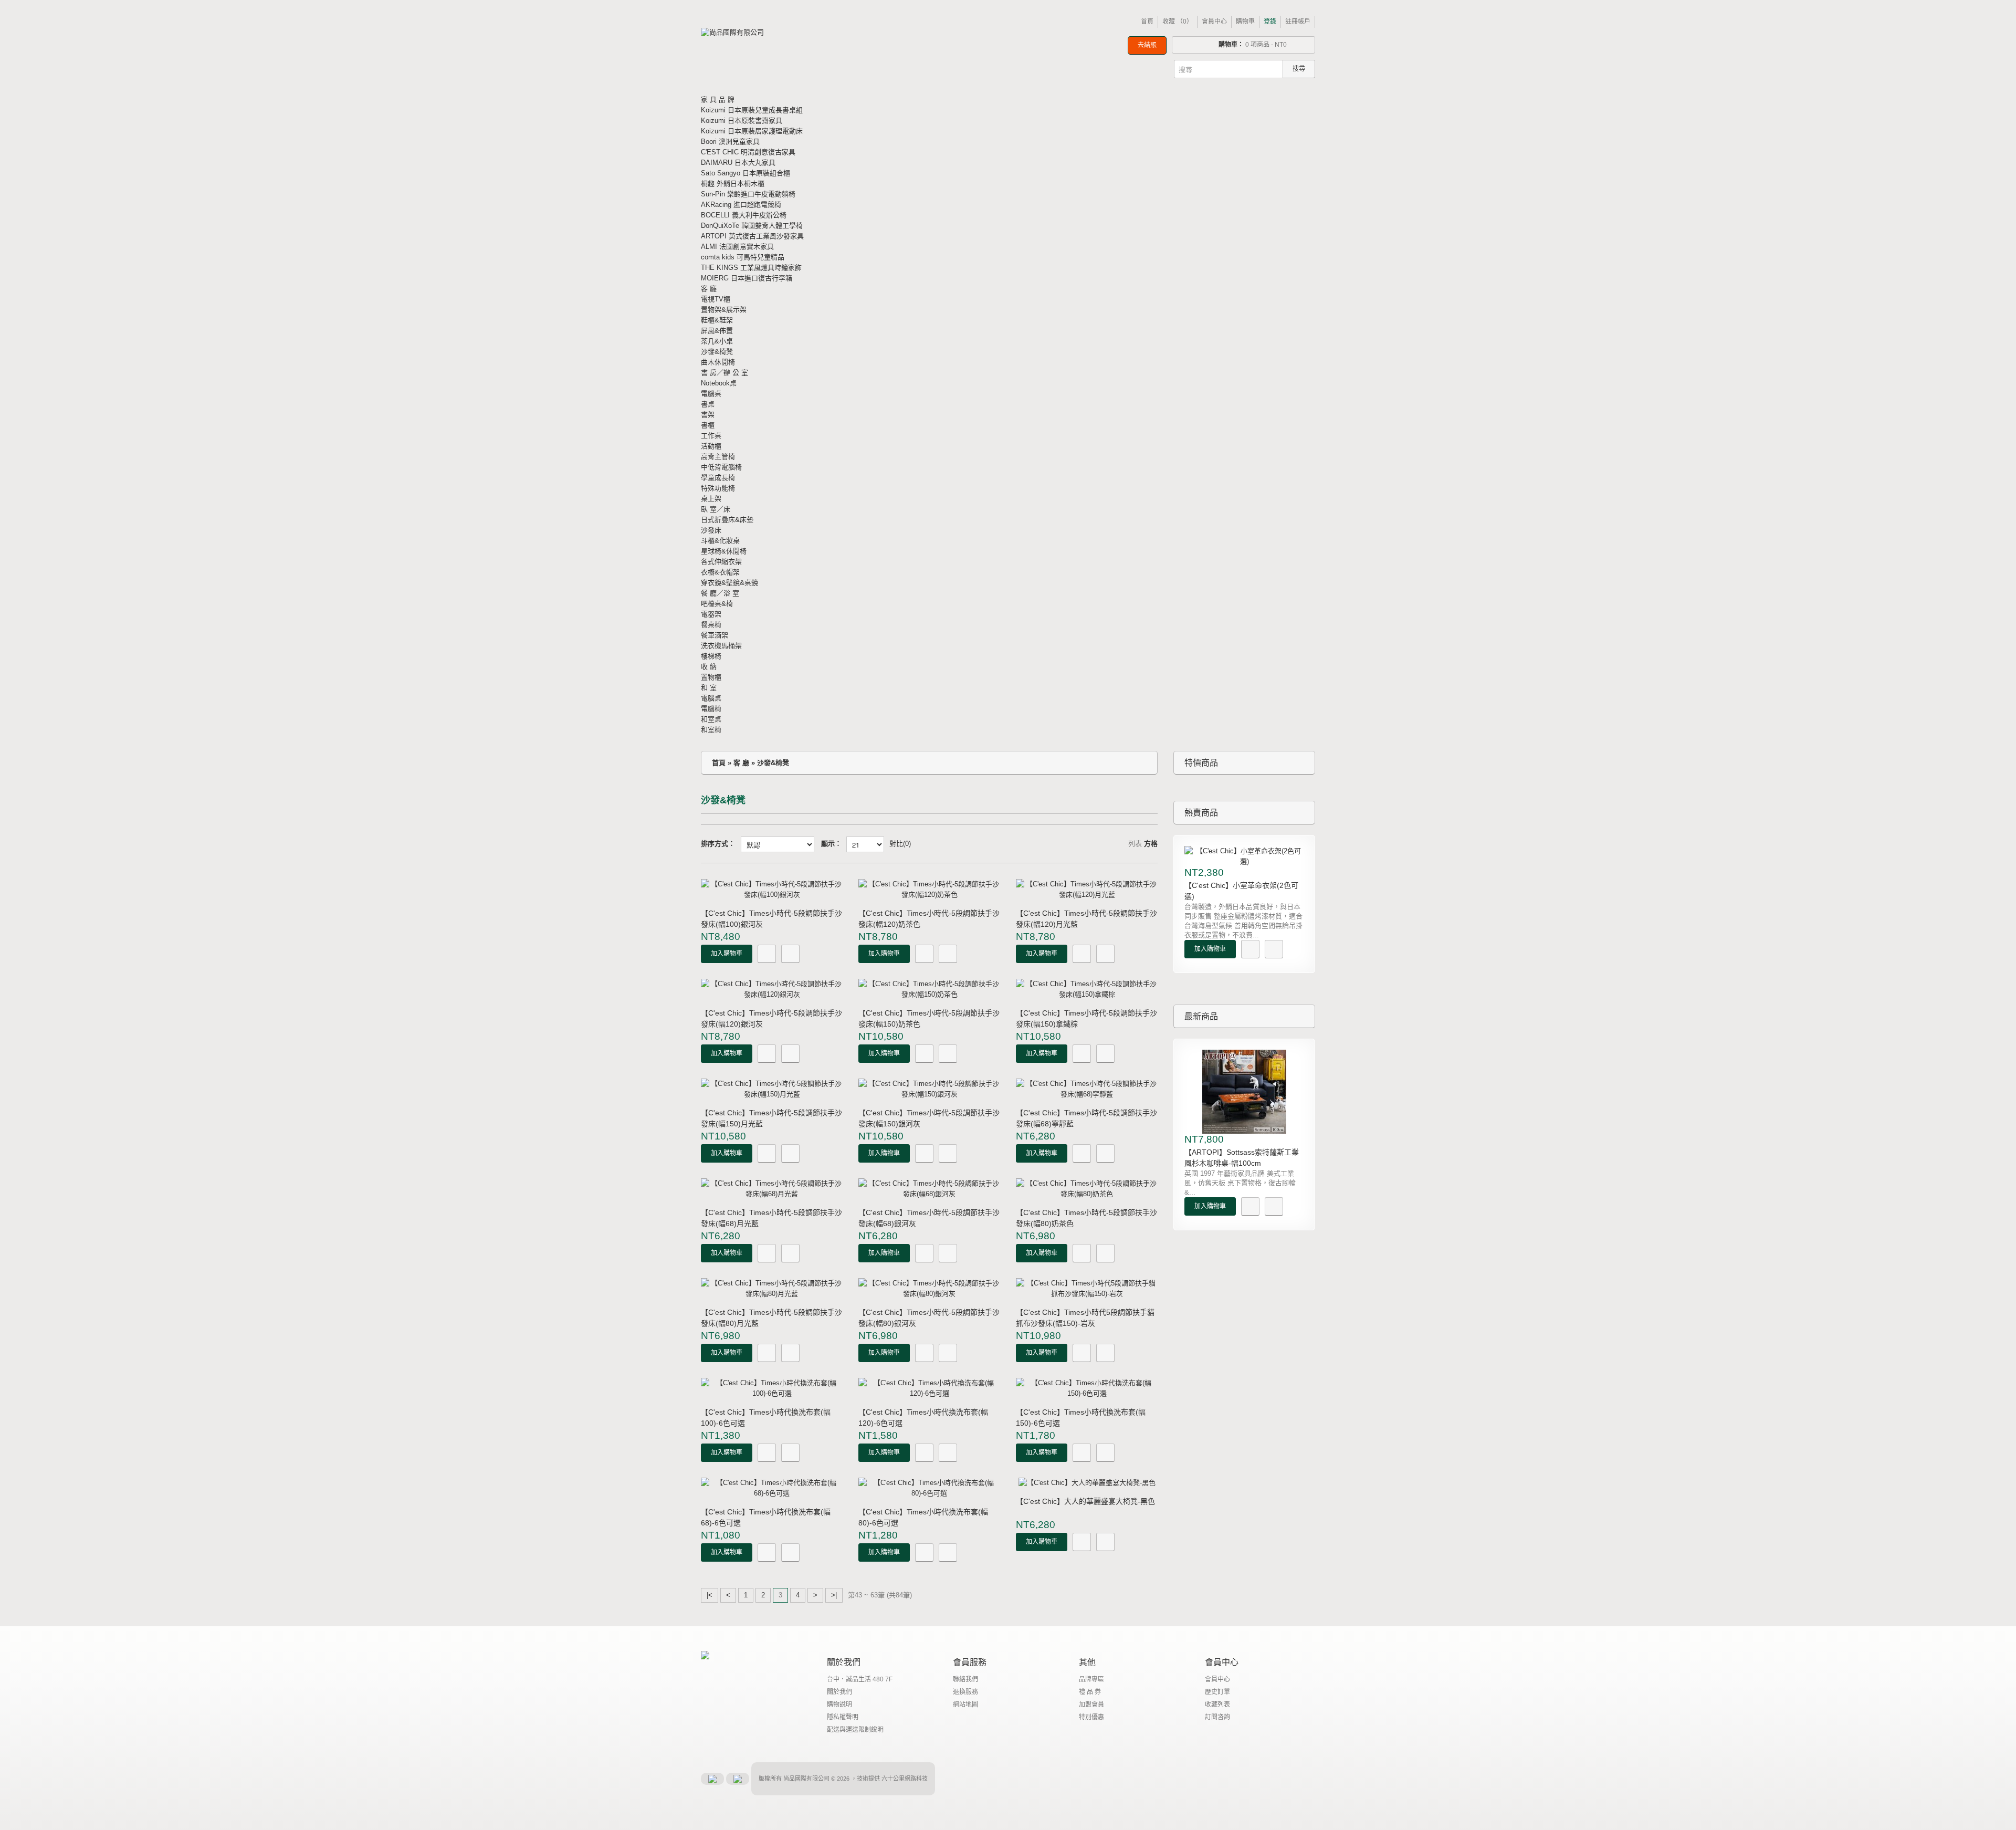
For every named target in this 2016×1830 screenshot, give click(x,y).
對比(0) (900, 844)
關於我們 (839, 1692)
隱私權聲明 (843, 1717)
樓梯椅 (711, 656)
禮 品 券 (1090, 1692)
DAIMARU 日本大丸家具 (738, 163)
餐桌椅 (711, 625)
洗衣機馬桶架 (721, 646)
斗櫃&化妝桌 (720, 541)
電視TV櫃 (716, 299)
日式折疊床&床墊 (727, 520)
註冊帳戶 (1298, 22)
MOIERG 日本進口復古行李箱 (747, 278)
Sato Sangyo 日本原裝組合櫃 (745, 173)
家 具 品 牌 (718, 100)
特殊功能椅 (718, 488)
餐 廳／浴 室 (720, 593)
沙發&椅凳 (717, 352)
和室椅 (711, 730)
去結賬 (1147, 45)
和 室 (709, 688)
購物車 (1245, 22)
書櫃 (708, 425)
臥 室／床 (716, 509)
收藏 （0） (1178, 22)
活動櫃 (711, 446)
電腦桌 (711, 394)
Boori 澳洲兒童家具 (730, 142)
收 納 (709, 667)
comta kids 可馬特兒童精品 (743, 257)
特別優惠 (1091, 1717)
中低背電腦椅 (721, 467)
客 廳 (709, 289)
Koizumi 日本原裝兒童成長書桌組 (752, 110)
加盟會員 (1091, 1704)
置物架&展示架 (724, 310)
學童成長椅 (718, 478)
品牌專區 (1091, 1679)
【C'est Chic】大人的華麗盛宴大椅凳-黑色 (1085, 1501)
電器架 (711, 614)
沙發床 (711, 530)
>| (834, 1595)
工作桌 (711, 436)
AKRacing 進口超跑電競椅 (741, 205)
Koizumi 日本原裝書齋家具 (742, 121)
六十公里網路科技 (905, 1779)
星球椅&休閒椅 (724, 551)
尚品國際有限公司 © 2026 (817, 1779)
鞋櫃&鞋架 (717, 320)
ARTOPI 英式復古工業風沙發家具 (752, 236)
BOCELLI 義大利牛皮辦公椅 (744, 215)
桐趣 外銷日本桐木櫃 (733, 184)
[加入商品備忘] (767, 954)
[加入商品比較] (790, 954)
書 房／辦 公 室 (724, 373)
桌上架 (711, 499)
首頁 (1147, 22)
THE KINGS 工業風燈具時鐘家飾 (751, 268)
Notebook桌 (719, 383)
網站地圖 (965, 1704)
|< (710, 1595)
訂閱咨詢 (1217, 1717)
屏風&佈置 (717, 331)
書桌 (708, 404)
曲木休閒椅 (718, 362)
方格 (1151, 844)
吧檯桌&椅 (717, 604)
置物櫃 (711, 677)
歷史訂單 (1217, 1692)
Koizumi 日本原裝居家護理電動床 (752, 131)
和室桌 (711, 719)
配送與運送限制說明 (855, 1730)
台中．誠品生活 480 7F (860, 1679)
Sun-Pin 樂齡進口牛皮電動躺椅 (748, 194)
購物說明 (839, 1704)
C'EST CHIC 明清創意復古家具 (748, 152)
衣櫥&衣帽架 (720, 572)
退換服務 (965, 1692)
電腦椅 (711, 709)
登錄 (1270, 22)
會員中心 (1214, 22)
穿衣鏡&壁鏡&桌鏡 (729, 583)
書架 (708, 415)
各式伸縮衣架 (721, 562)
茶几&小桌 (717, 341)
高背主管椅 (718, 457)
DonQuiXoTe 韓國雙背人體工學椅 (752, 226)
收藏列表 (1217, 1704)
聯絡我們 (965, 1679)
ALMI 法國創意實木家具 (737, 247)
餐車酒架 (715, 635)
